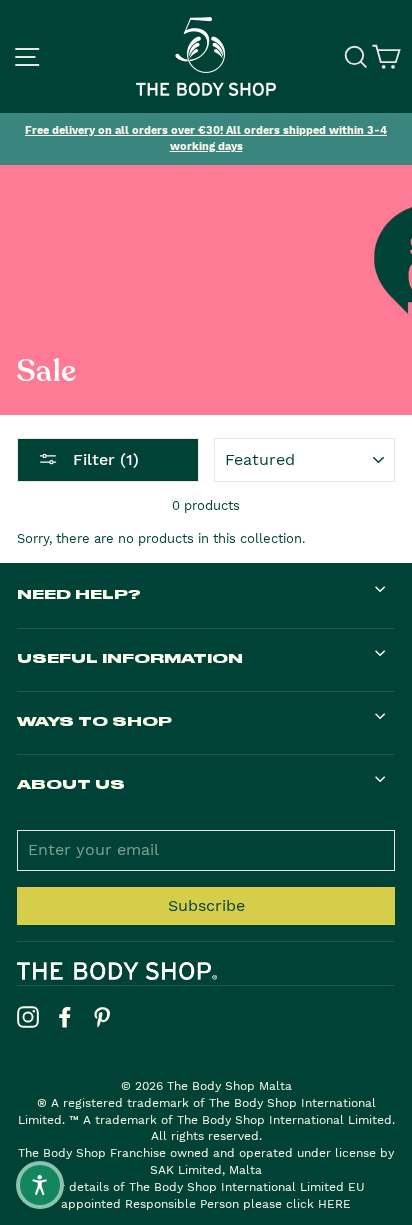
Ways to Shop (94, 720)
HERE (334, 1204)
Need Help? (79, 593)
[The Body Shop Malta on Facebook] (65, 1017)
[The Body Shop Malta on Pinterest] (102, 1017)
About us (71, 783)
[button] (40, 1185)
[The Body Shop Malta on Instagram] (28, 1017)
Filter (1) (103, 459)
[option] (206, 139)
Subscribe (206, 905)
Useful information (130, 657)
